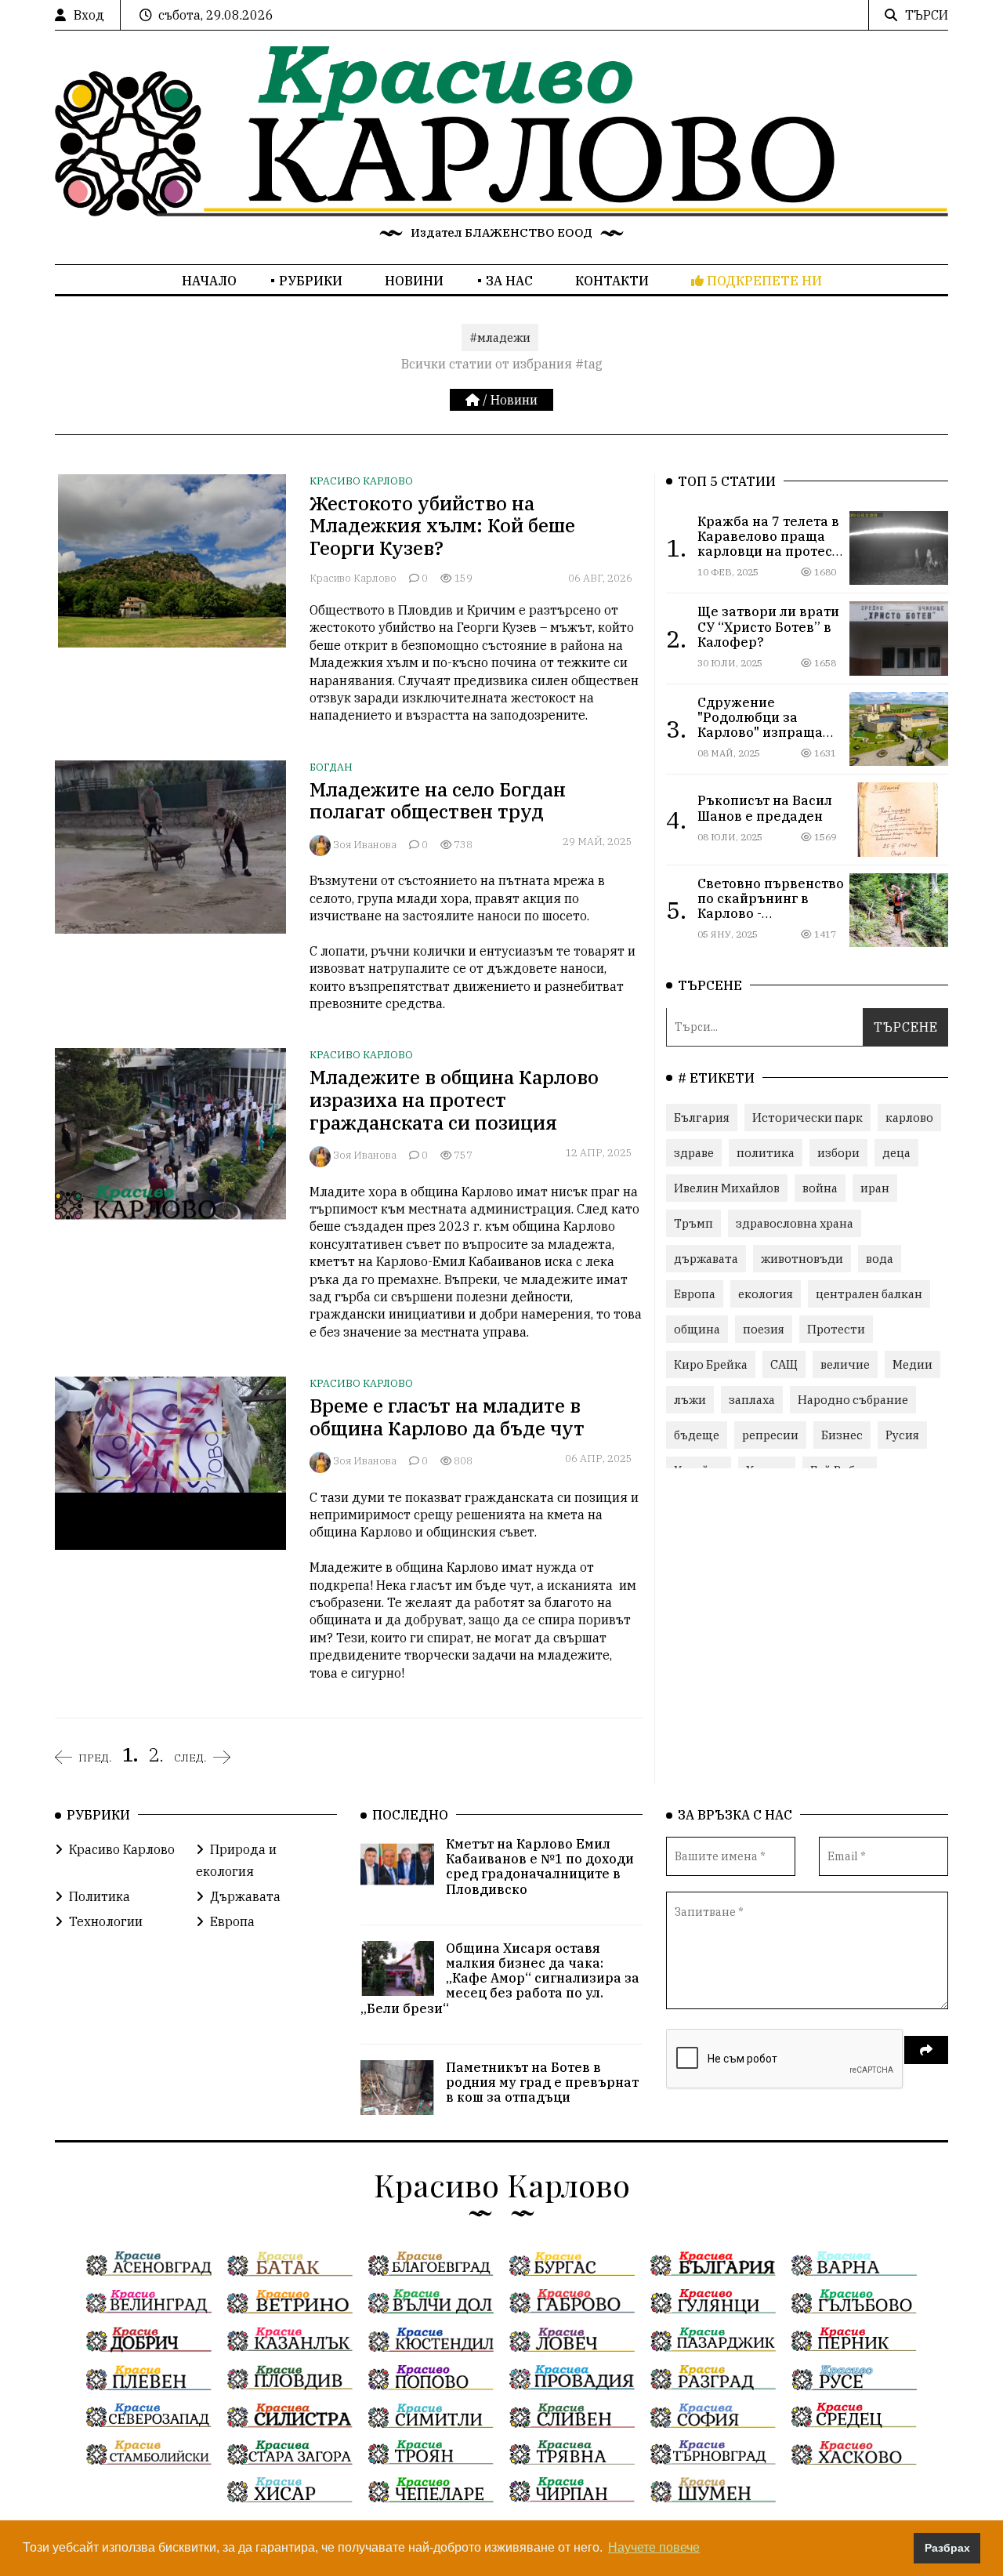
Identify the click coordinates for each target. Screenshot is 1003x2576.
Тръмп (693, 1223)
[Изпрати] (926, 2050)
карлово (909, 1117)
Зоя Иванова (365, 845)
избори (838, 1153)
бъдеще (697, 1435)
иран (875, 1188)
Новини (414, 281)
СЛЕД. (190, 1758)
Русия (902, 1435)
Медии (912, 1364)
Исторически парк (807, 1117)
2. (156, 1754)
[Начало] (474, 400)
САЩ (784, 1364)
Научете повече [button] (654, 2547)
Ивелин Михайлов (727, 1188)
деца (896, 1153)
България (702, 1117)
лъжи (690, 1400)
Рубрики (311, 281)
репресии (770, 1435)
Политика (100, 1896)
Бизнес (842, 1435)
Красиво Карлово (361, 481)
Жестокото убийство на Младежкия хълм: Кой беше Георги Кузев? (442, 526)
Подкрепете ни (763, 281)
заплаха (752, 1400)
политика (766, 1153)
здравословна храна (795, 1223)
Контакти (612, 281)
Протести (836, 1329)
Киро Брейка (711, 1364)
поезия (764, 1329)
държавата (706, 1259)
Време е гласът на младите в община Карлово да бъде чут (447, 1417)
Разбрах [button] (947, 2548)
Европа (695, 1294)
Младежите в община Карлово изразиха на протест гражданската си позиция (454, 1100)
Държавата (245, 1896)
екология (766, 1294)
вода (880, 1259)
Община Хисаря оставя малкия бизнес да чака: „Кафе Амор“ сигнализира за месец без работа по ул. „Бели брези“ (500, 1978)
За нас (509, 281)
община (697, 1329)
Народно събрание (853, 1400)
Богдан (331, 767)
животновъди (802, 1259)
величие (845, 1364)
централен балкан (869, 1294)
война (820, 1188)
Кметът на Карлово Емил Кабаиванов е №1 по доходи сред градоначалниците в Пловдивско (540, 1867)
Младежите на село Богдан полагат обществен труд (438, 801)
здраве (694, 1153)
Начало (209, 281)
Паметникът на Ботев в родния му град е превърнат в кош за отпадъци (542, 2082)
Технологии (106, 1921)
